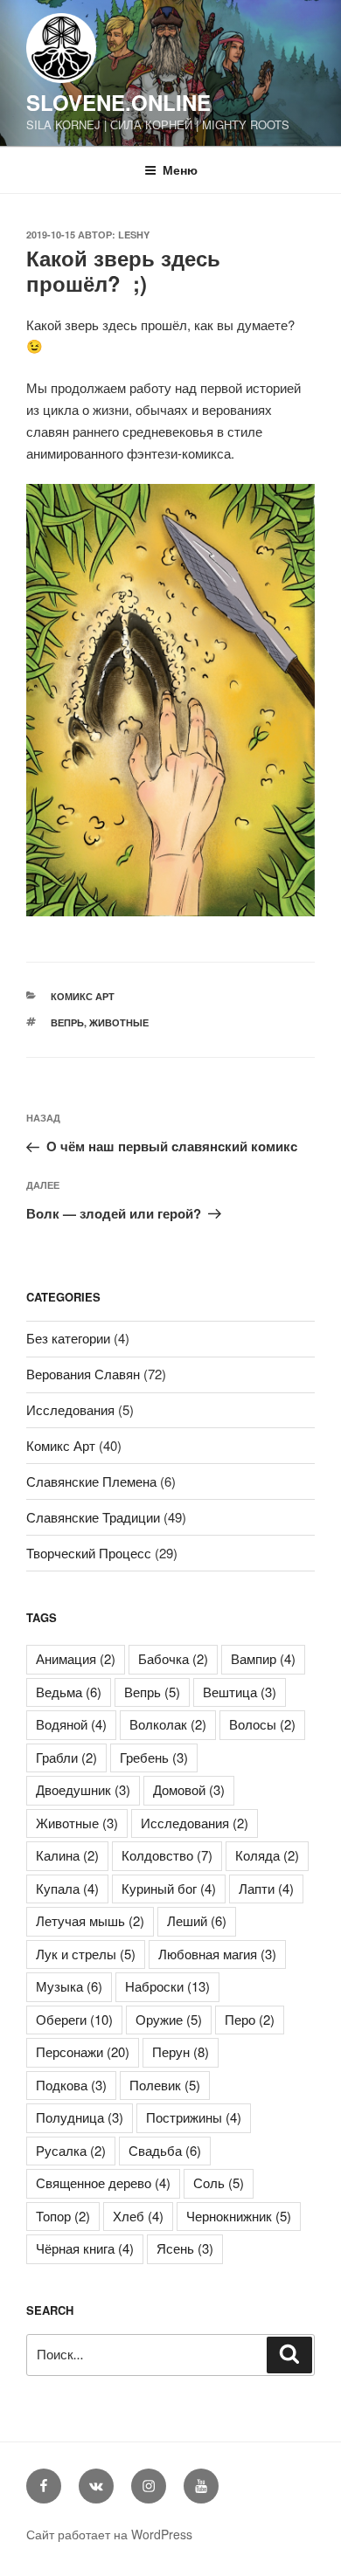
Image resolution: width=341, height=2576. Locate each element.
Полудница (80, 2117)
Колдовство (167, 1855)
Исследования (70, 1409)
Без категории (68, 1338)
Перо (250, 2019)
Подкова (71, 2085)
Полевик (165, 2085)
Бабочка (173, 1658)
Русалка (71, 2150)
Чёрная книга (85, 2248)
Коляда (267, 1855)
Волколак (168, 1724)
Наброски (167, 1986)
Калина (67, 1855)
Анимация (76, 1658)
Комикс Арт (83, 996)
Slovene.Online (118, 102)
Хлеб (138, 2216)
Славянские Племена (91, 1481)
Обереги (74, 2019)
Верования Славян (83, 1374)
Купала (67, 1888)
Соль (219, 2182)
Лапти (266, 1888)
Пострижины (194, 2117)
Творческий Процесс (89, 1553)
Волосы (262, 1724)
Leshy (134, 235)
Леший (197, 1920)
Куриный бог (169, 1888)
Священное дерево (103, 2182)
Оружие (169, 2019)
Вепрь (67, 1022)
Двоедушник (83, 1789)
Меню (180, 169)
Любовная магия (217, 1954)
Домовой (189, 1789)
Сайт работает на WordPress (109, 2534)
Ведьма (69, 1692)
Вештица (240, 1692)
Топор (63, 2216)
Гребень (154, 1757)
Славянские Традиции (93, 1517)
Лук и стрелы (86, 1954)
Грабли (66, 1757)
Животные (119, 1022)
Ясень (185, 2248)
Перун (181, 2051)
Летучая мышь (90, 1920)
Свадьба (165, 2150)
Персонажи (83, 2051)
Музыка (69, 1986)
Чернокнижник (239, 2216)
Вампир (263, 1658)
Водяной (71, 1724)
